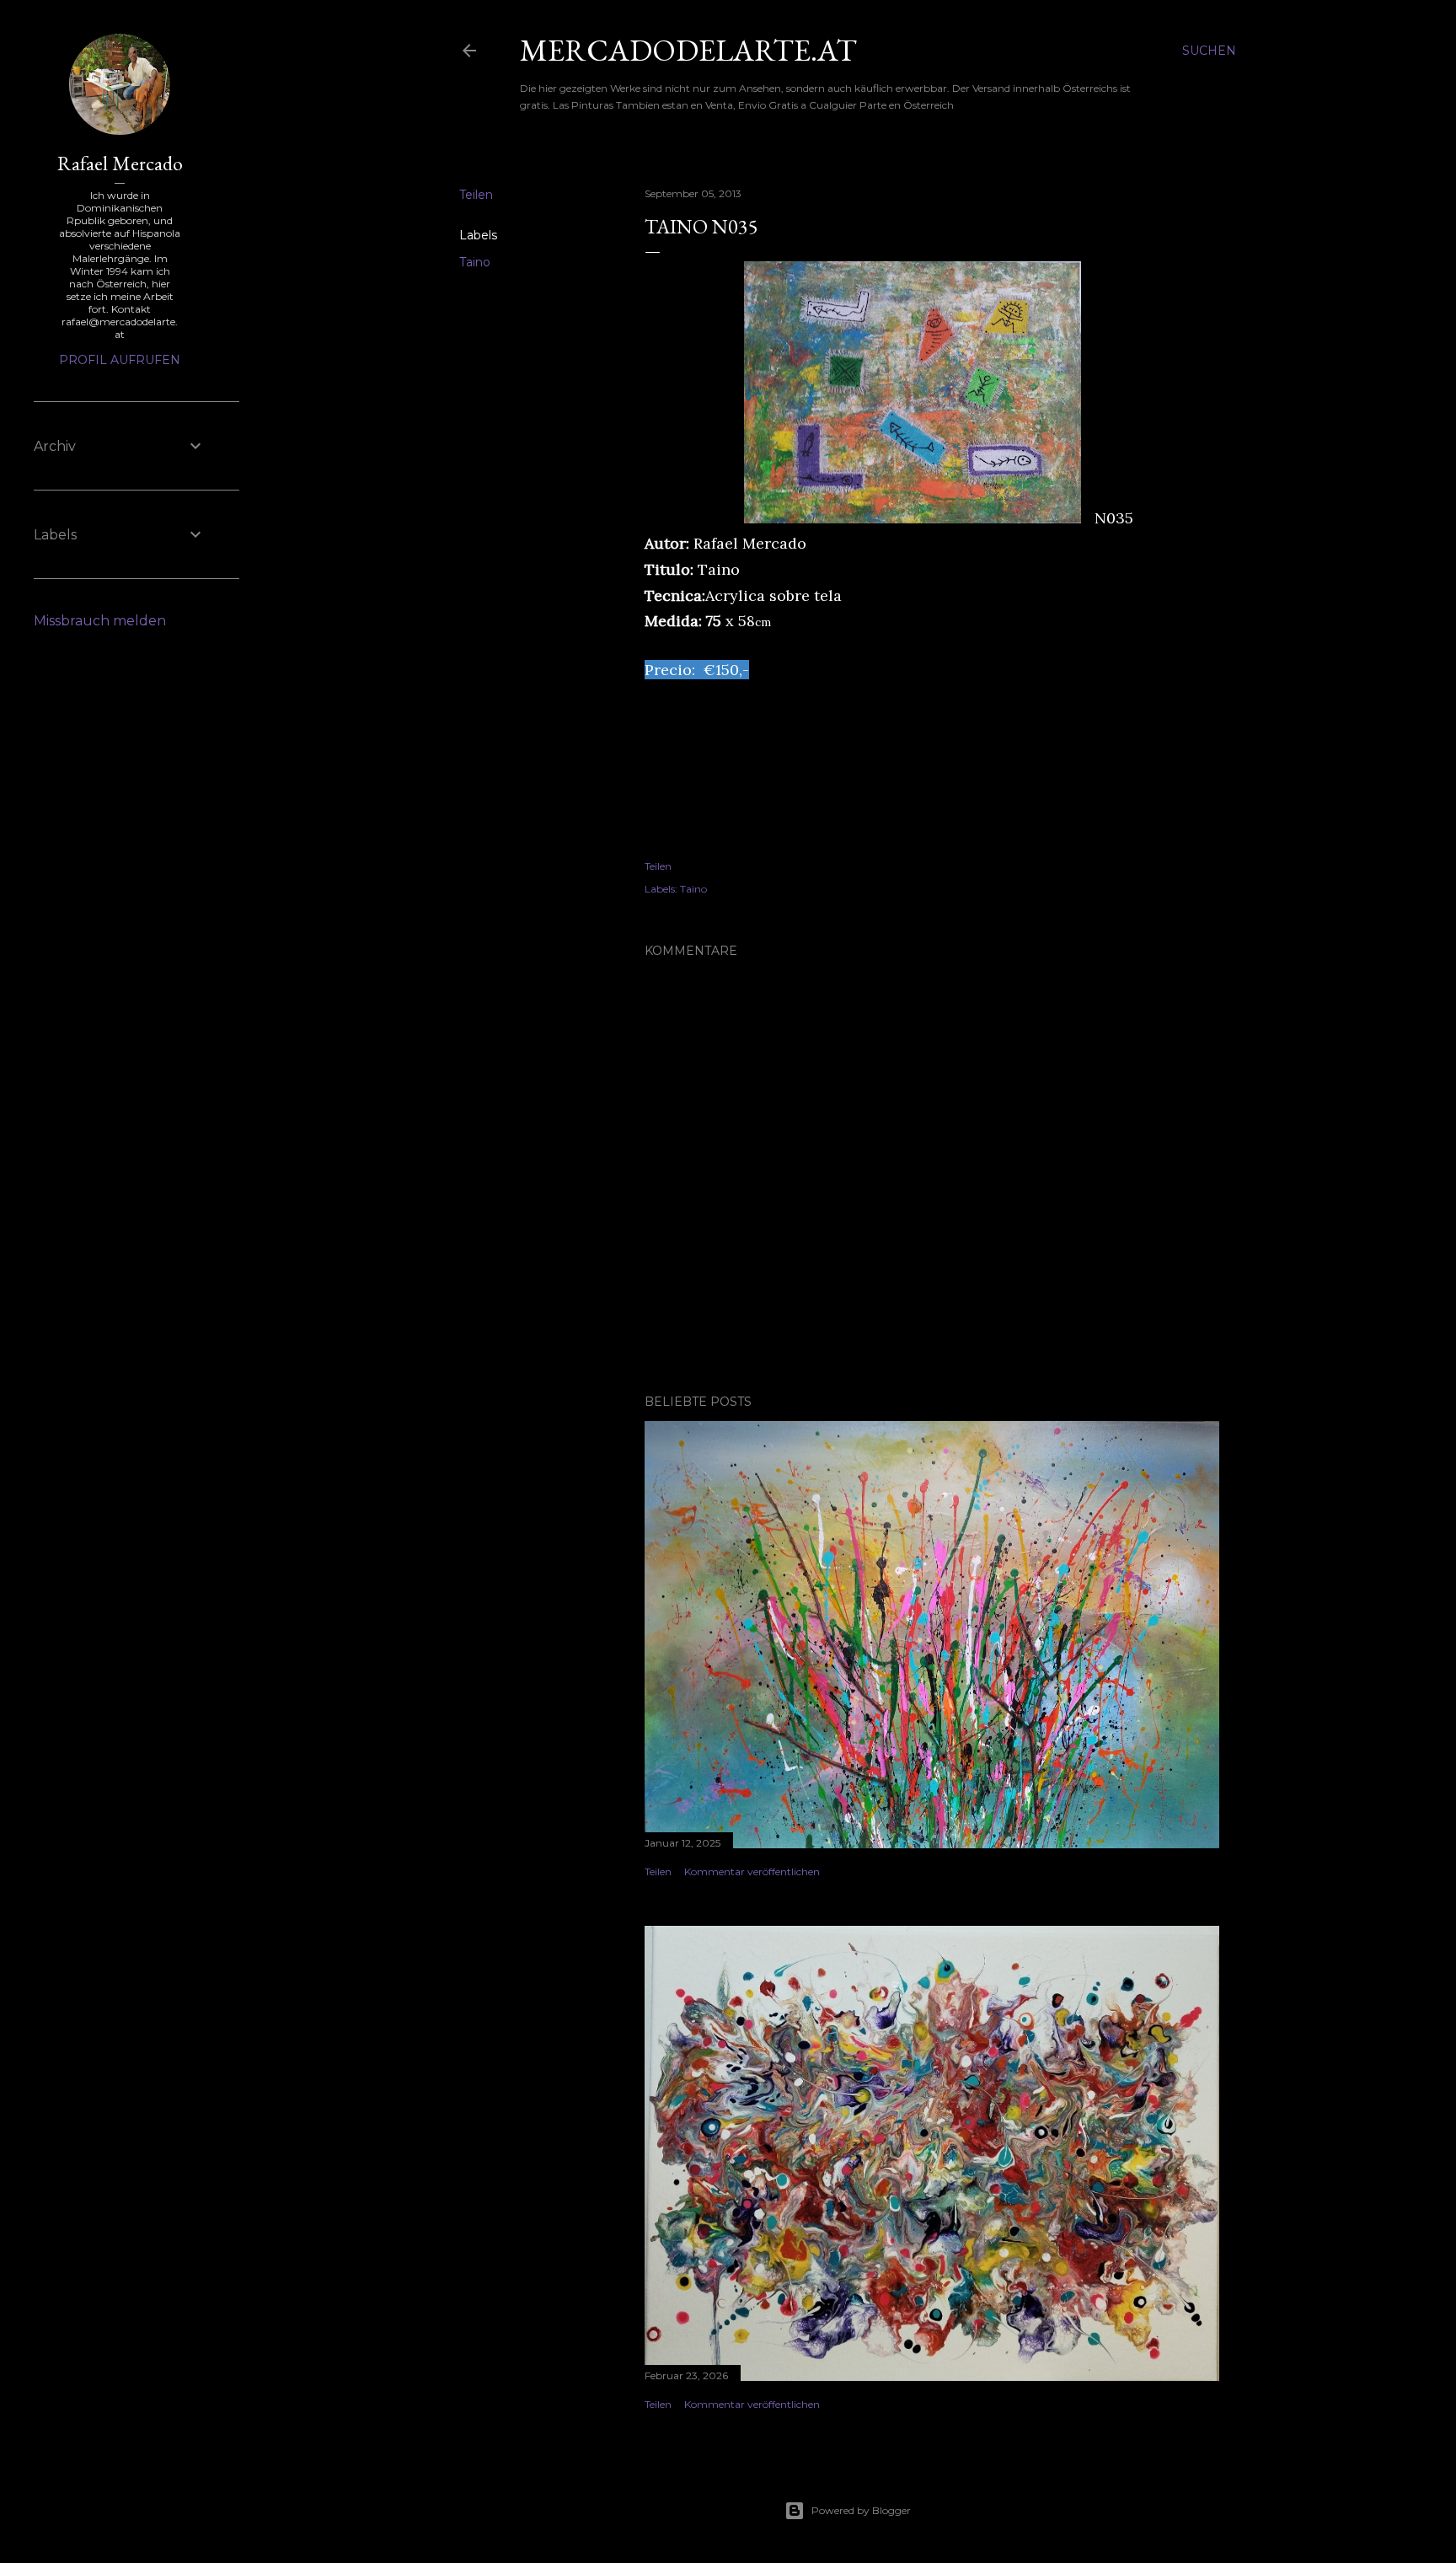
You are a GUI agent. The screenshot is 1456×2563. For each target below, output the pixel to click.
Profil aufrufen (120, 360)
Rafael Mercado (120, 163)
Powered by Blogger (861, 2510)
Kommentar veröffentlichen (752, 1871)
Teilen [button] (476, 195)
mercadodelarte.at (688, 50)
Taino (475, 262)
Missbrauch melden (100, 621)
